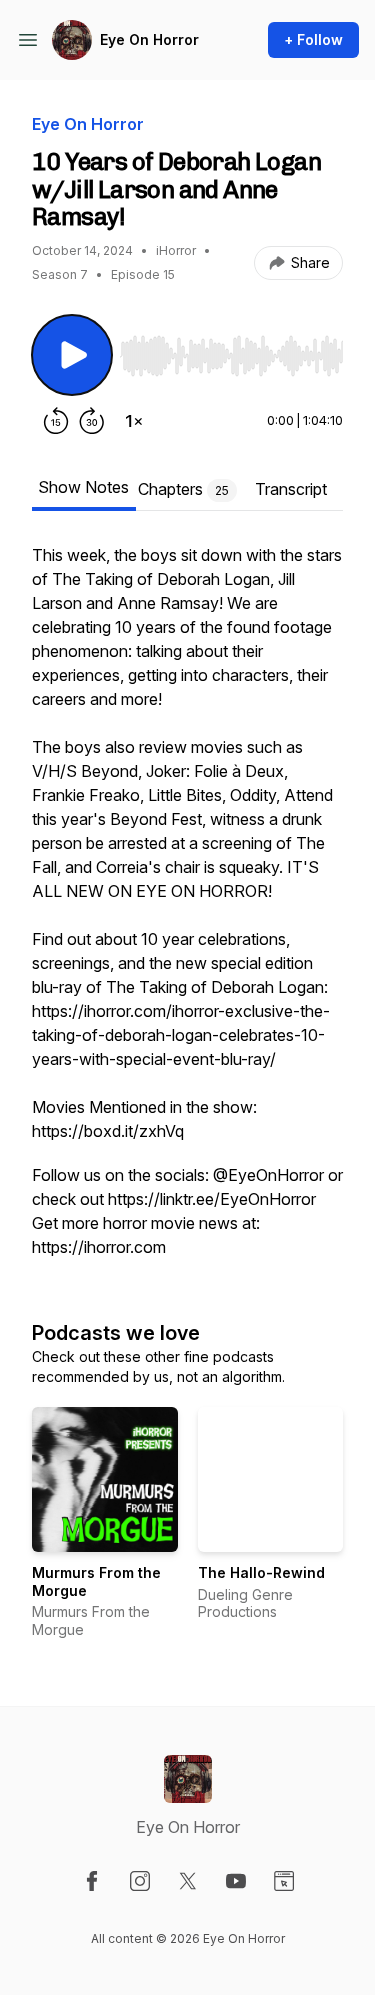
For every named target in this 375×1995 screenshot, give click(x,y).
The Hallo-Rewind (261, 1572)
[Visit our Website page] (284, 1881)
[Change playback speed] (134, 421)
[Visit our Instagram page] (140, 1881)
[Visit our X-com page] (188, 1881)
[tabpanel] (187, 911)
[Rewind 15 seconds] (56, 421)
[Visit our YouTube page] (236, 1881)
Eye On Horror (149, 39)
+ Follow (313, 39)
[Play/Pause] (72, 355)
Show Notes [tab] (83, 487)
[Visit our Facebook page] (92, 1881)
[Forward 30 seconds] (92, 421)
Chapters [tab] (183, 489)
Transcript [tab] (291, 489)
